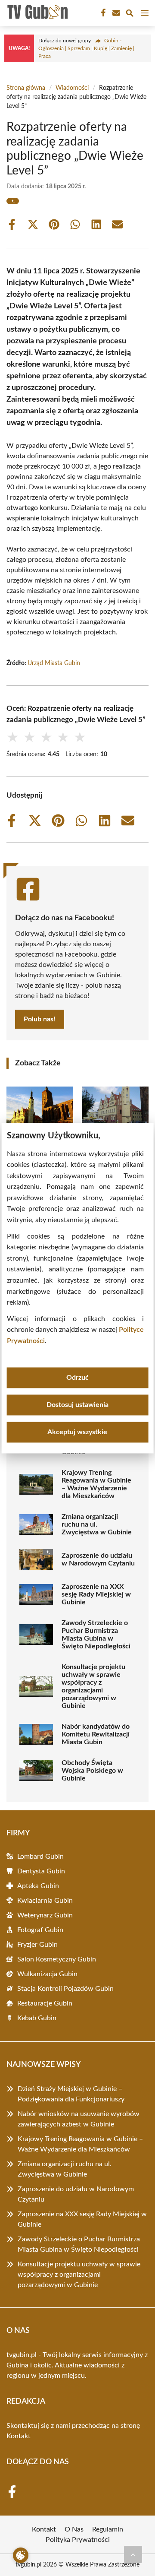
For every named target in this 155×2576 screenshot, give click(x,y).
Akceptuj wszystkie (77, 1432)
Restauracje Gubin (45, 2003)
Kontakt (19, 2436)
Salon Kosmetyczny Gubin (57, 1959)
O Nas (74, 2529)
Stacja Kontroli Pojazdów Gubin (65, 1989)
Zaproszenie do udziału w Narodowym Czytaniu (98, 1559)
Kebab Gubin (37, 2018)
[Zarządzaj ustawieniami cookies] (21, 2555)
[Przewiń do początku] (133, 2554)
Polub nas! (40, 1019)
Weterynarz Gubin (45, 1915)
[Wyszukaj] (130, 14)
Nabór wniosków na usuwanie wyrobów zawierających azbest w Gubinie (79, 2119)
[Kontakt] (115, 13)
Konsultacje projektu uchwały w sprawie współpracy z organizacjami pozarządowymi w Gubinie (93, 1686)
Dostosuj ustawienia (77, 1405)
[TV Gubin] (36, 13)
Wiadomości (72, 88)
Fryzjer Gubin (37, 1945)
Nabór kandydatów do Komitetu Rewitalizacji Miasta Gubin (96, 1734)
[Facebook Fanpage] (102, 13)
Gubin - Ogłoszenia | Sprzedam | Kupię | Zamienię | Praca (86, 48)
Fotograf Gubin (40, 1930)
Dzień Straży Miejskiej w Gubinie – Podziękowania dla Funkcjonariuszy (71, 2094)
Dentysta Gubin (41, 1871)
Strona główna (26, 88)
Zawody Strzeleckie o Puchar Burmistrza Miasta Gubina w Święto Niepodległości (96, 1635)
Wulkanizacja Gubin (47, 1974)
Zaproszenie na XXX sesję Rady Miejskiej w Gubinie (96, 1594)
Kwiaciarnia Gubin (45, 1901)
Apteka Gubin (38, 1886)
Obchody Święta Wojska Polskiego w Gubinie (92, 1771)
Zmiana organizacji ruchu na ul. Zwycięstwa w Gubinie (97, 1524)
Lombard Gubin (40, 1857)
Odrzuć (77, 1378)
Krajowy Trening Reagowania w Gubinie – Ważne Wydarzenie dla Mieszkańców (96, 1484)
